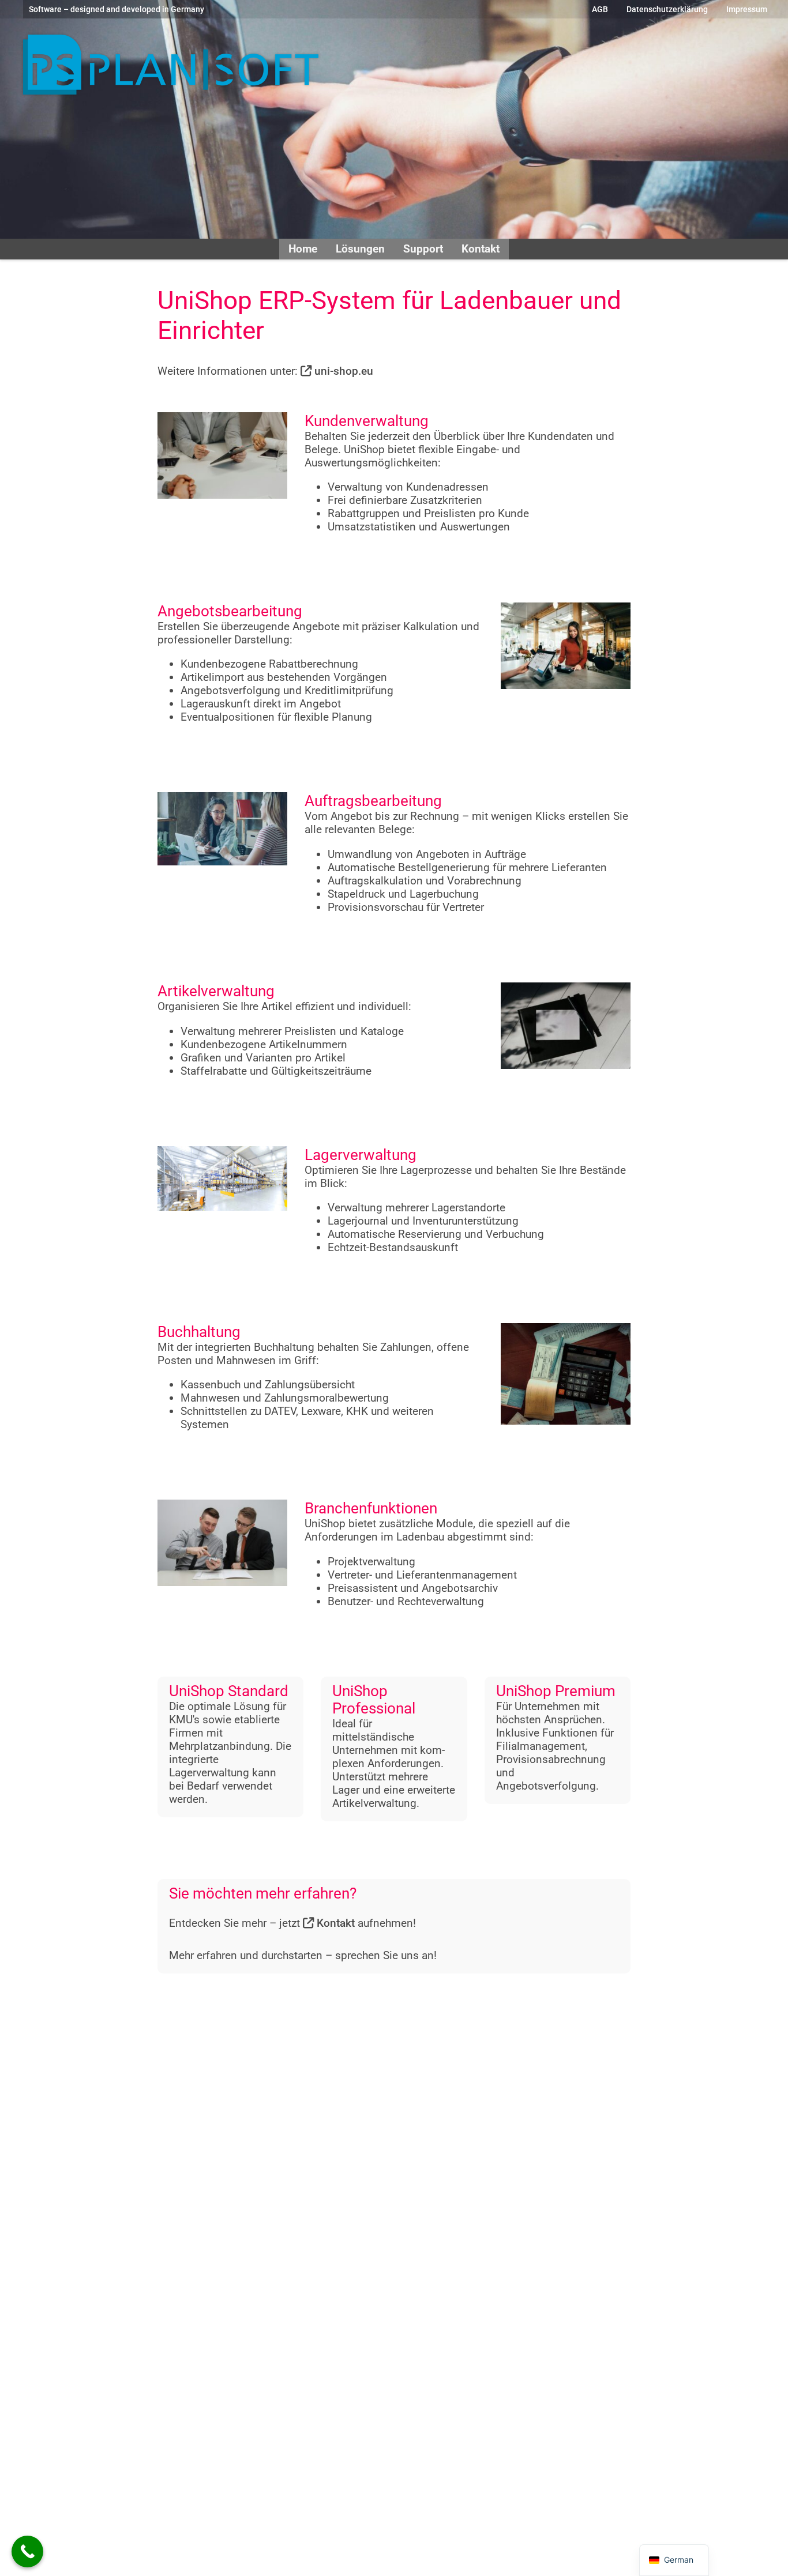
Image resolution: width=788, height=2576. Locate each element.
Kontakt (481, 249)
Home (303, 249)
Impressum (747, 9)
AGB (600, 9)
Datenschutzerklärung (667, 9)
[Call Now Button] (27, 2551)
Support (423, 249)
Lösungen (360, 249)
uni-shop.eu (342, 371)
